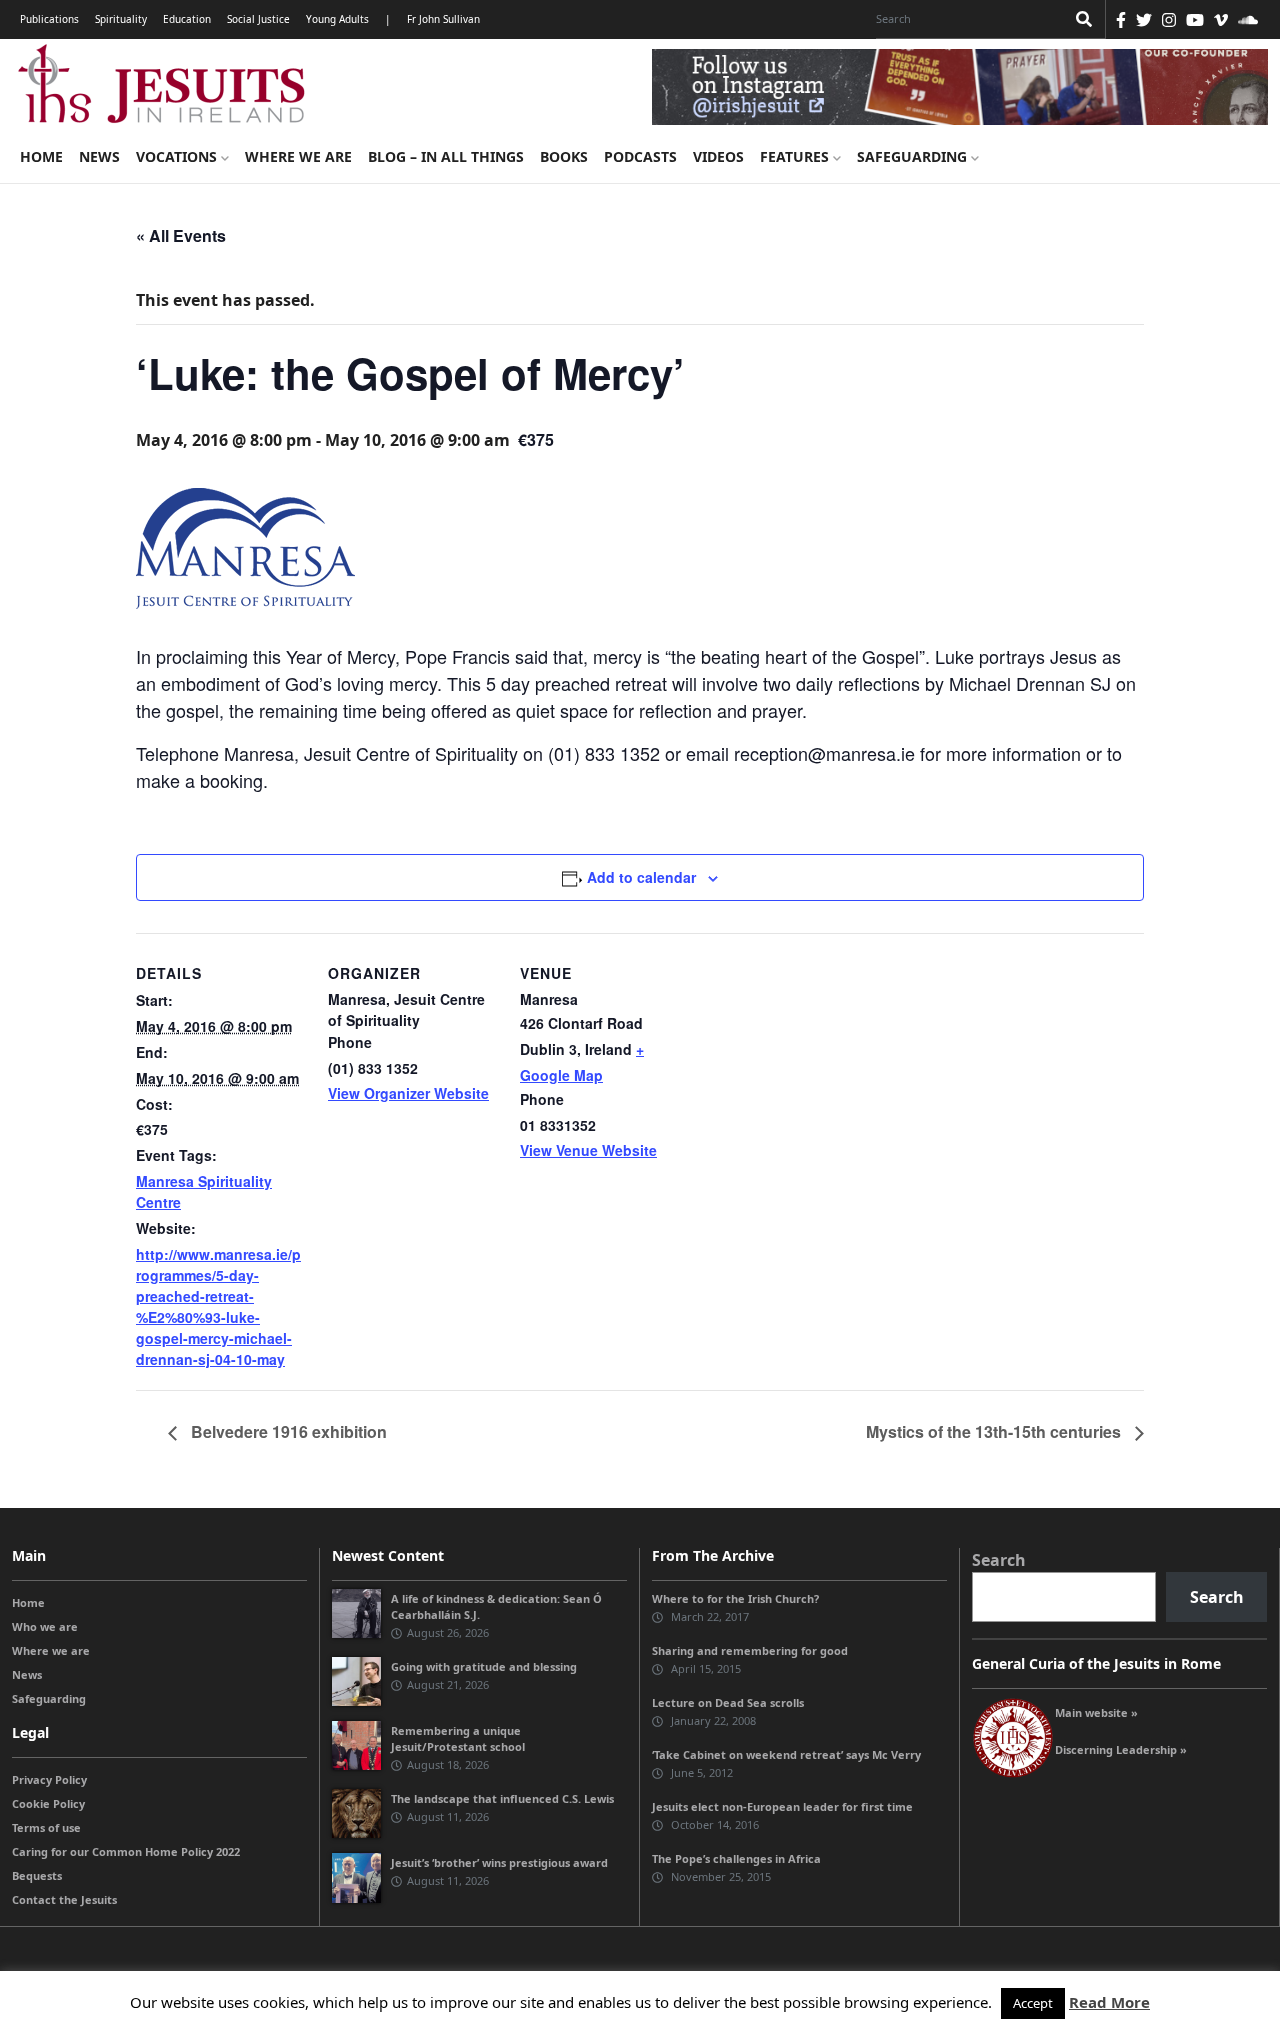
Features (796, 156)
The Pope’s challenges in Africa (736, 1858)
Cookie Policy (48, 1803)
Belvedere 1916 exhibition (287, 1431)
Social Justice (258, 19)
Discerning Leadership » (1121, 1749)
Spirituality (121, 19)
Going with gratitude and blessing (484, 1666)
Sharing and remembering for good (750, 1650)
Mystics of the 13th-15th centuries (995, 1431)
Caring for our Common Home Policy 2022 (126, 1851)
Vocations (178, 156)
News (99, 156)
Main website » (1096, 1712)
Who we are (45, 1626)
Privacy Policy (49, 1779)
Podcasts (640, 156)
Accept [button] (1033, 2003)
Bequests (37, 1875)
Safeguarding (914, 156)
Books (564, 156)
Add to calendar (641, 877)
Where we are (298, 156)
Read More (1109, 2002)
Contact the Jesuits (64, 1899)
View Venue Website (588, 1150)
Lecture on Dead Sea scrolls (728, 1702)
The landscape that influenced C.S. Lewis (502, 1798)
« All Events (181, 235)
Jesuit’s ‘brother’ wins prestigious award (499, 1862)
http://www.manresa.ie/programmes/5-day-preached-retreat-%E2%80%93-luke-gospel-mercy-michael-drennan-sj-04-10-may (218, 1306)
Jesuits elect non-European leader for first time (782, 1806)
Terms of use (46, 1827)
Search (999, 1560)
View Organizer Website (408, 1093)
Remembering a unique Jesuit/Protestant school (458, 1738)
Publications (49, 19)
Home (41, 156)
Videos (718, 156)
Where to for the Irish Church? (735, 1598)
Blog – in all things (446, 156)
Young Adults (337, 19)
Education (187, 19)
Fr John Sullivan (443, 19)
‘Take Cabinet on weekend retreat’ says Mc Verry (786, 1754)
